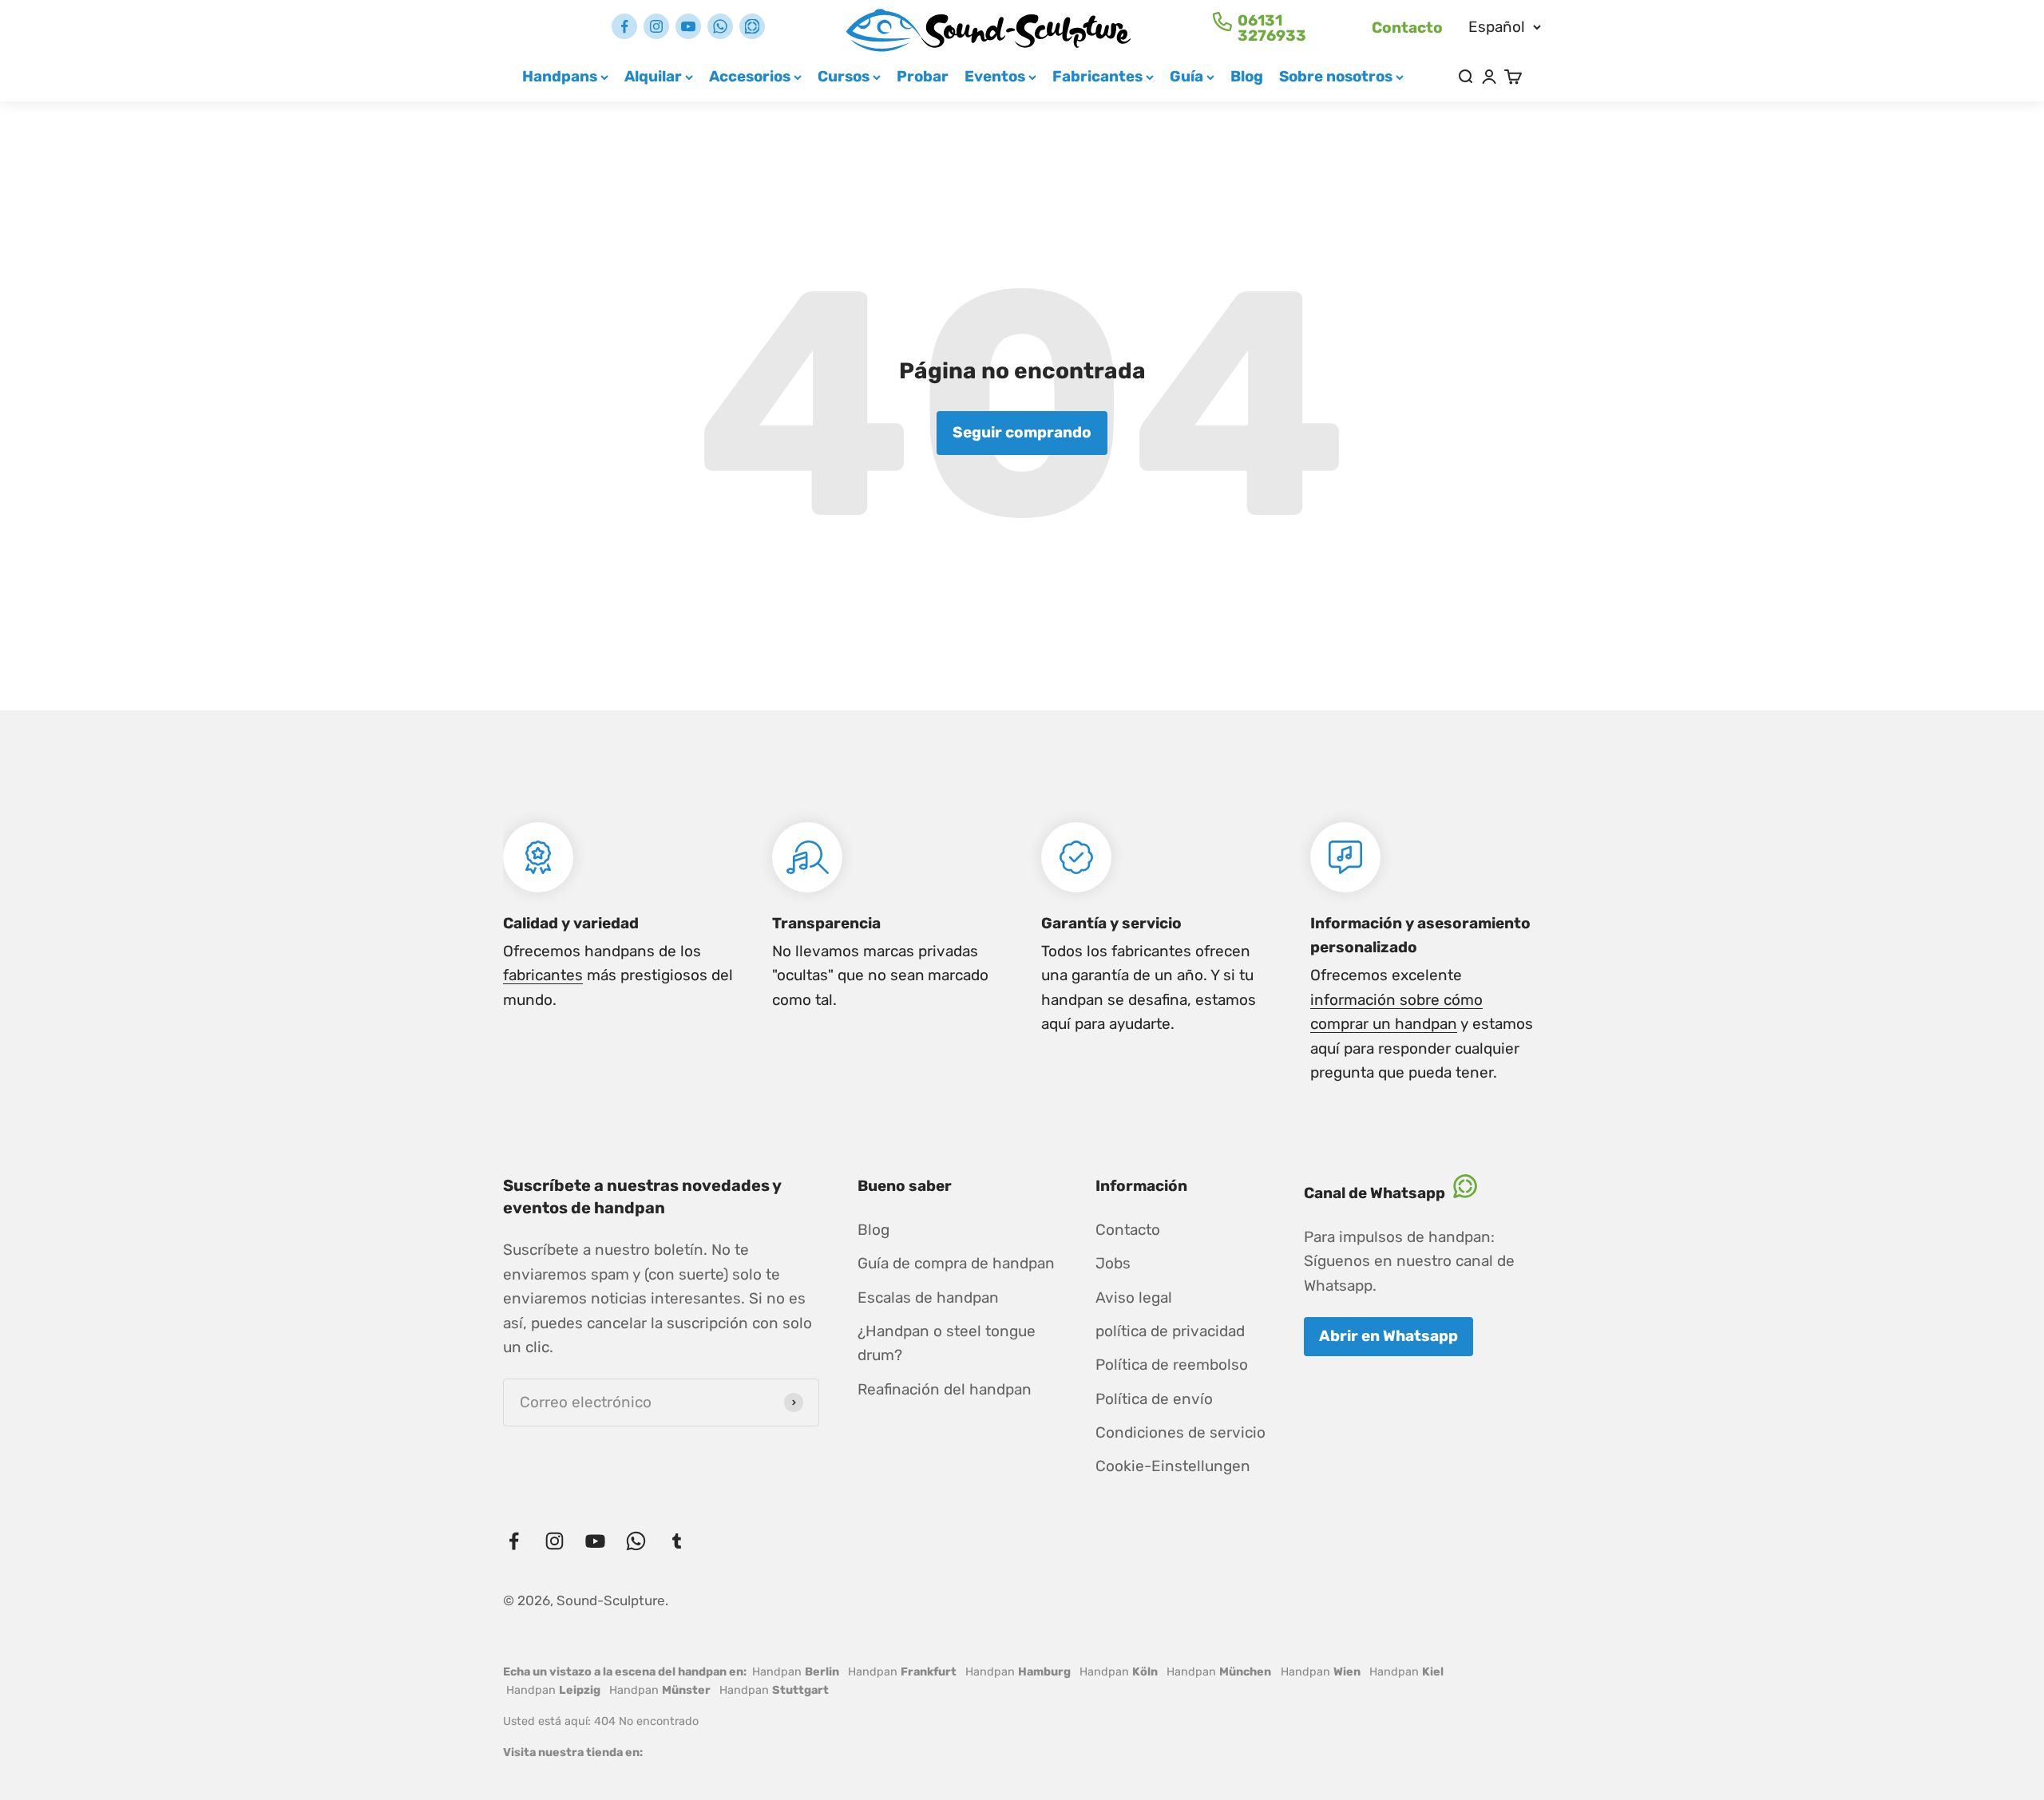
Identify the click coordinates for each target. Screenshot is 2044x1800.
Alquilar (653, 76)
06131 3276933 (1272, 28)
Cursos (844, 76)
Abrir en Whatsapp (1388, 1336)
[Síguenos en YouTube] (688, 26)
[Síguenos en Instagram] (656, 26)
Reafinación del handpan (945, 1389)
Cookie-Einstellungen (1173, 1466)
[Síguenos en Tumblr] (752, 26)
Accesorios (750, 76)
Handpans (560, 76)
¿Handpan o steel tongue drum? (947, 1343)
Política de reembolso (1172, 1365)
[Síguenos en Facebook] (624, 26)
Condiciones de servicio (1180, 1432)
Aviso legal (1134, 1298)
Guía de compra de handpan (956, 1263)
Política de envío (1154, 1399)
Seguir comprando (1022, 432)
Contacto (1407, 28)
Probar (923, 76)
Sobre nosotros (1336, 76)
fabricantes (543, 975)
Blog (1247, 76)
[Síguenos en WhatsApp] (720, 26)
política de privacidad (1170, 1331)
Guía (1186, 76)
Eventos (995, 76)
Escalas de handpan (928, 1298)
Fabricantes (1097, 76)
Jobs (1113, 1263)
